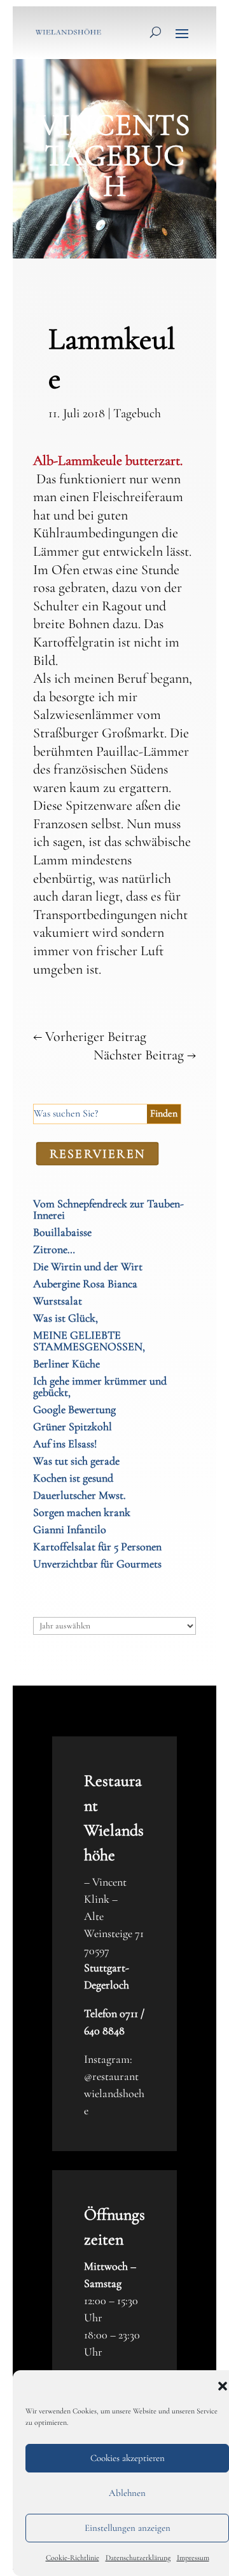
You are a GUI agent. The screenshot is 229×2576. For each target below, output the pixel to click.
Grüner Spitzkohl (73, 1426)
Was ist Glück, (66, 1318)
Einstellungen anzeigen (128, 2528)
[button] (223, 2386)
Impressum (193, 2558)
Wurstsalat (58, 1301)
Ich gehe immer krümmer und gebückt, (100, 1386)
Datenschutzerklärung (138, 2558)
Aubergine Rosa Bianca (85, 1284)
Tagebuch (137, 413)
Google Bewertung (74, 1409)
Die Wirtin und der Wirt (88, 1266)
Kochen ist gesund (73, 1478)
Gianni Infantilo (70, 1529)
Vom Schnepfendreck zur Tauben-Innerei (108, 1209)
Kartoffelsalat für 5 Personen (97, 1546)
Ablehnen (127, 2493)
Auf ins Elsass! (65, 1444)
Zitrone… (54, 1249)
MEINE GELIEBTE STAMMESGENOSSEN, (89, 1341)
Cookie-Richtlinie (73, 2558)
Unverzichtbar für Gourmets (97, 1564)
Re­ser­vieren (98, 1153)
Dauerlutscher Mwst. (80, 1495)
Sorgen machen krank (82, 1512)
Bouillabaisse (62, 1232)
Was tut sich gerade (76, 1461)
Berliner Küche (66, 1364)
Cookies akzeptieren (128, 2458)
